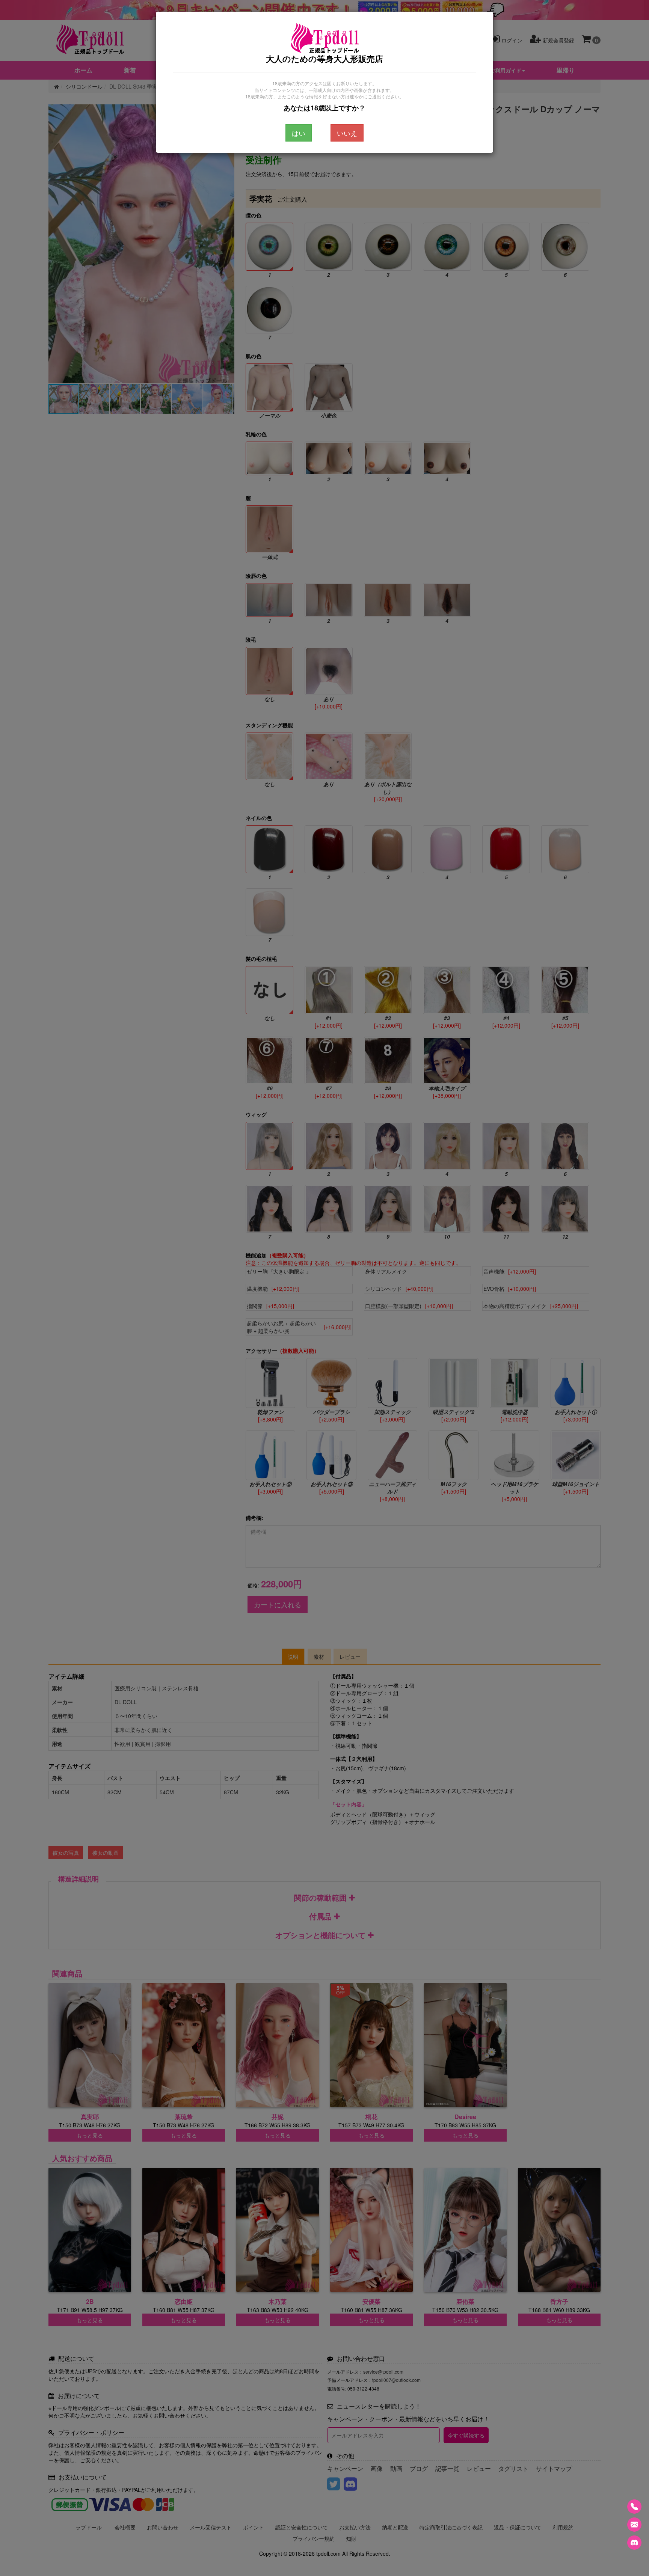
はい (299, 133)
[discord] (634, 2543)
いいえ (347, 133)
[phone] (634, 2507)
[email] (634, 2525)
